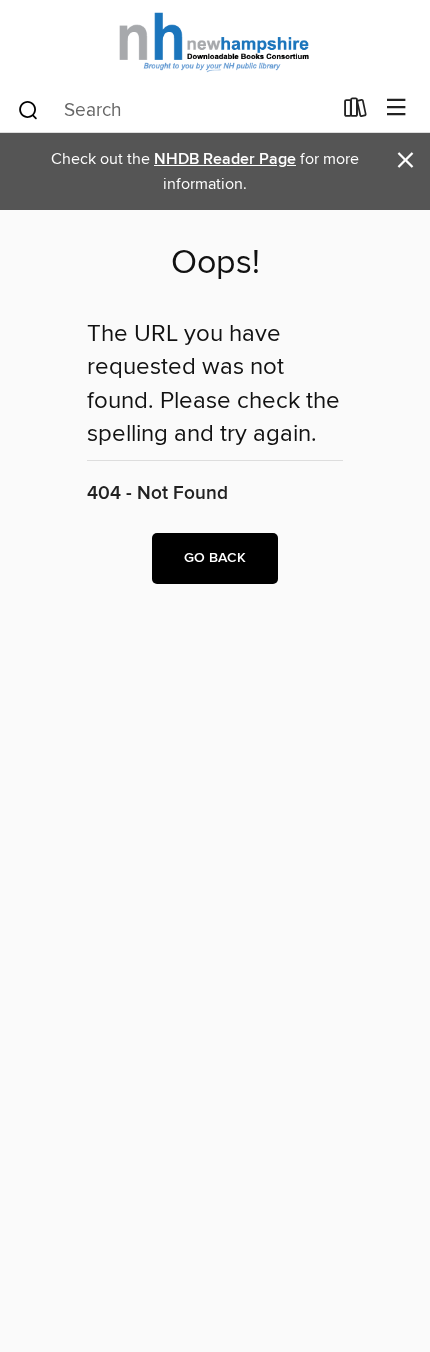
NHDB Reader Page (225, 159)
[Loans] (355, 112)
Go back (215, 558)
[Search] (28, 109)
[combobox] (173, 110)
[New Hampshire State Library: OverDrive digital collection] (215, 42)
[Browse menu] (396, 108)
